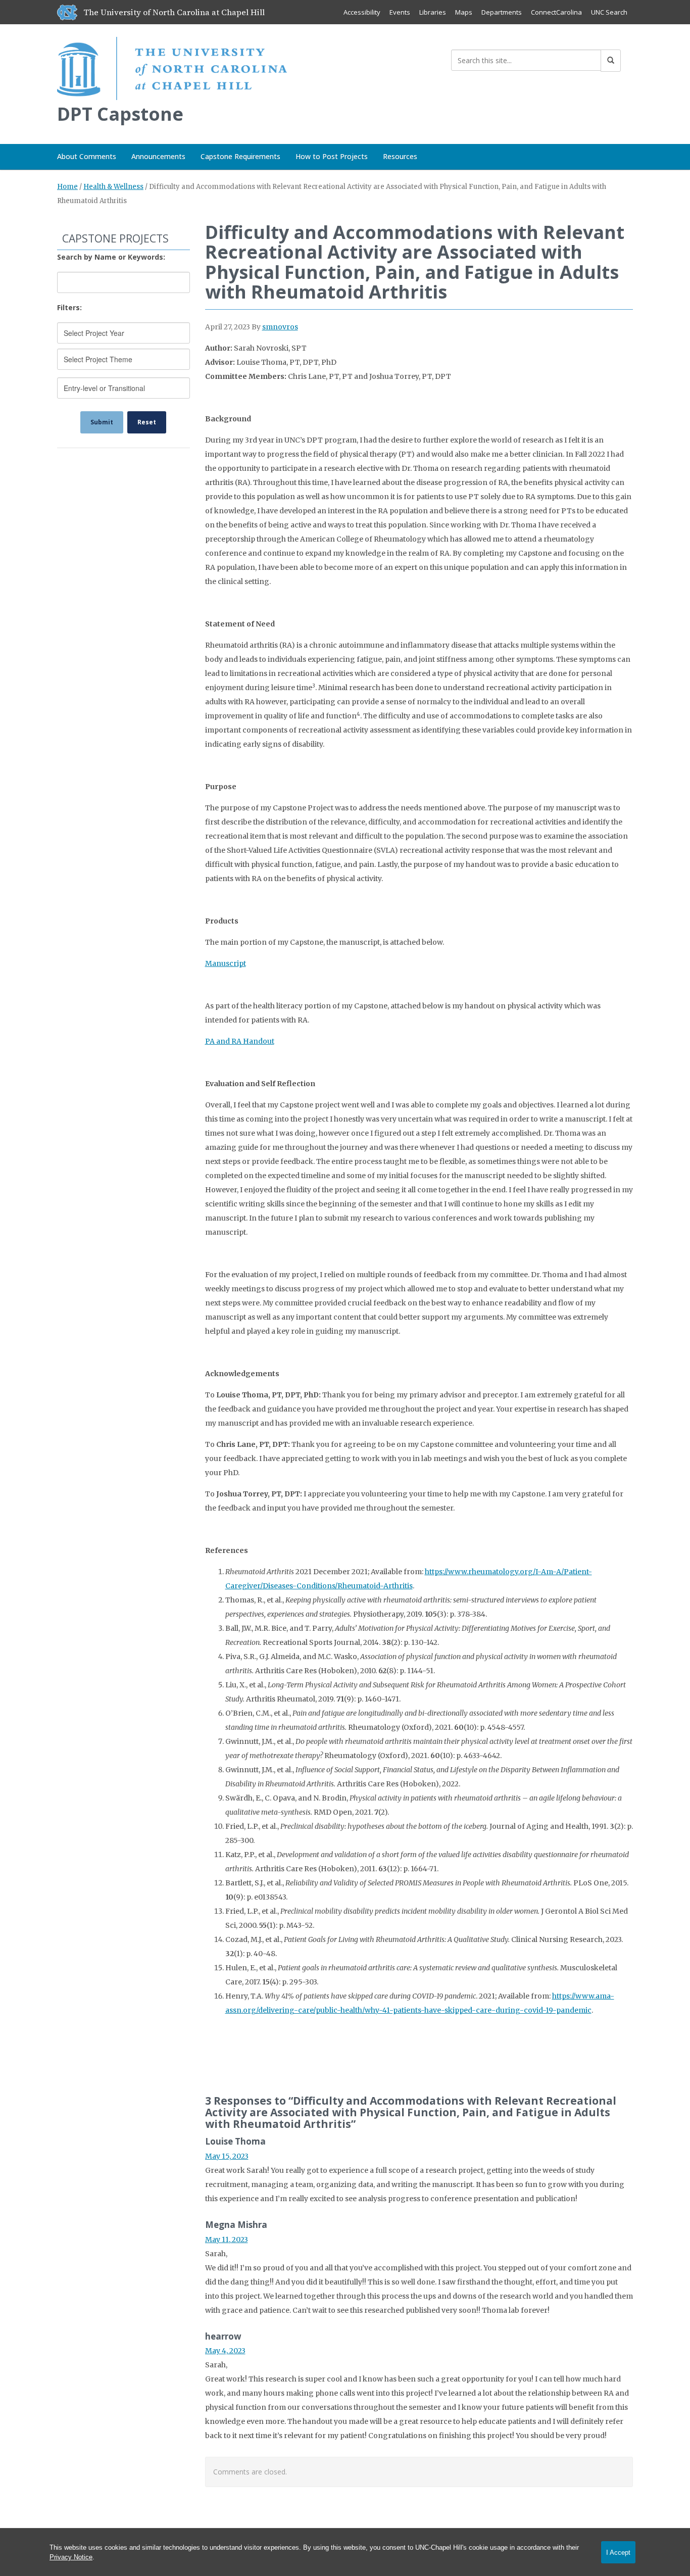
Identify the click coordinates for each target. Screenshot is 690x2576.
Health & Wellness (113, 187)
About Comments (87, 156)
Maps (464, 12)
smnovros (280, 327)
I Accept (618, 2553)
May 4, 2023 (225, 2351)
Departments (502, 12)
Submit (102, 422)
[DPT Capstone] (172, 66)
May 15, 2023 (227, 2156)
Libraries (433, 12)
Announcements (158, 156)
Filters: (69, 307)
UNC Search (609, 12)
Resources (400, 156)
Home (67, 187)
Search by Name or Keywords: (111, 257)
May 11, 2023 (227, 2240)
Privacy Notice (71, 2557)
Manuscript (226, 963)
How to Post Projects (332, 156)
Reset (147, 422)
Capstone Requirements (240, 156)
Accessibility (362, 12)
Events (400, 12)
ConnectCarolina (556, 12)
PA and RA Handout (240, 1041)
